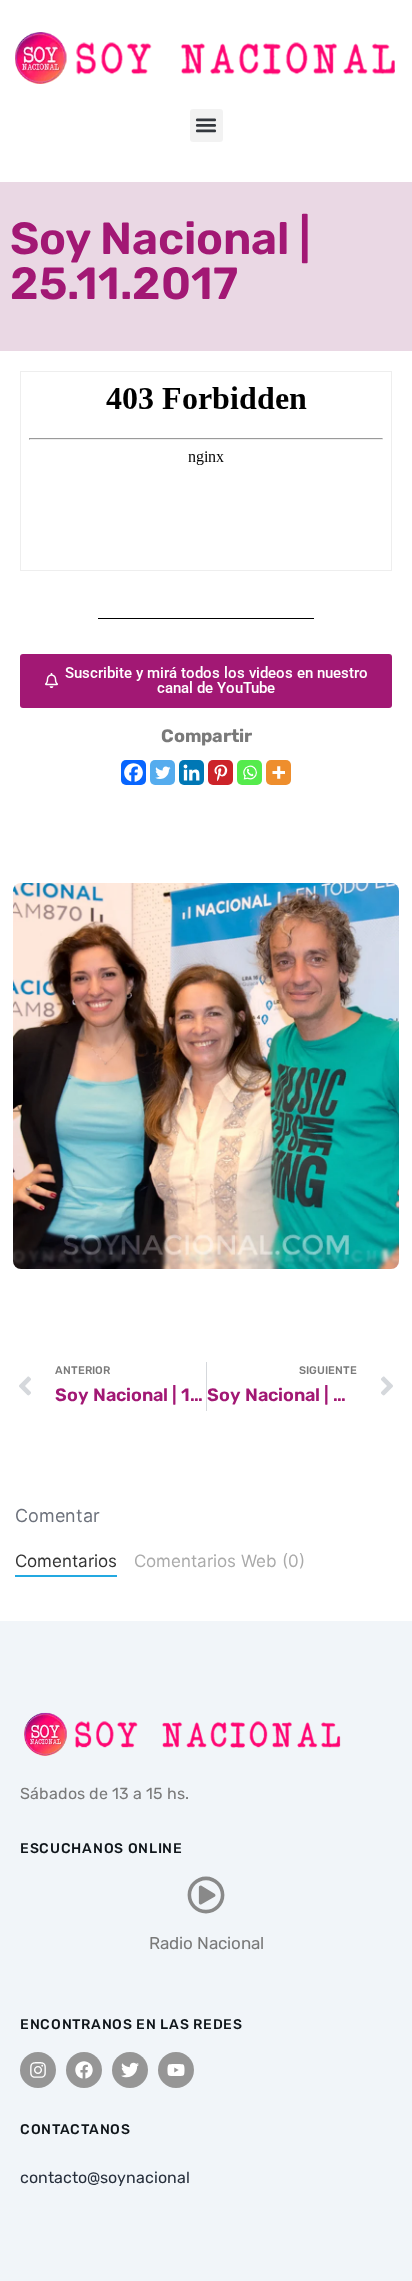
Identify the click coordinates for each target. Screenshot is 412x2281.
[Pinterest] (220, 772)
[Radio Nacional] (206, 1895)
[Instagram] (38, 2070)
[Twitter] (162, 772)
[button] (206, 125)
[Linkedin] (191, 772)
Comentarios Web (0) (219, 1561)
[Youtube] (176, 2070)
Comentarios (66, 1561)
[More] (278, 772)
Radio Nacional (206, 1943)
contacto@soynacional (105, 2177)
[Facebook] (133, 772)
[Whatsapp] (249, 772)
